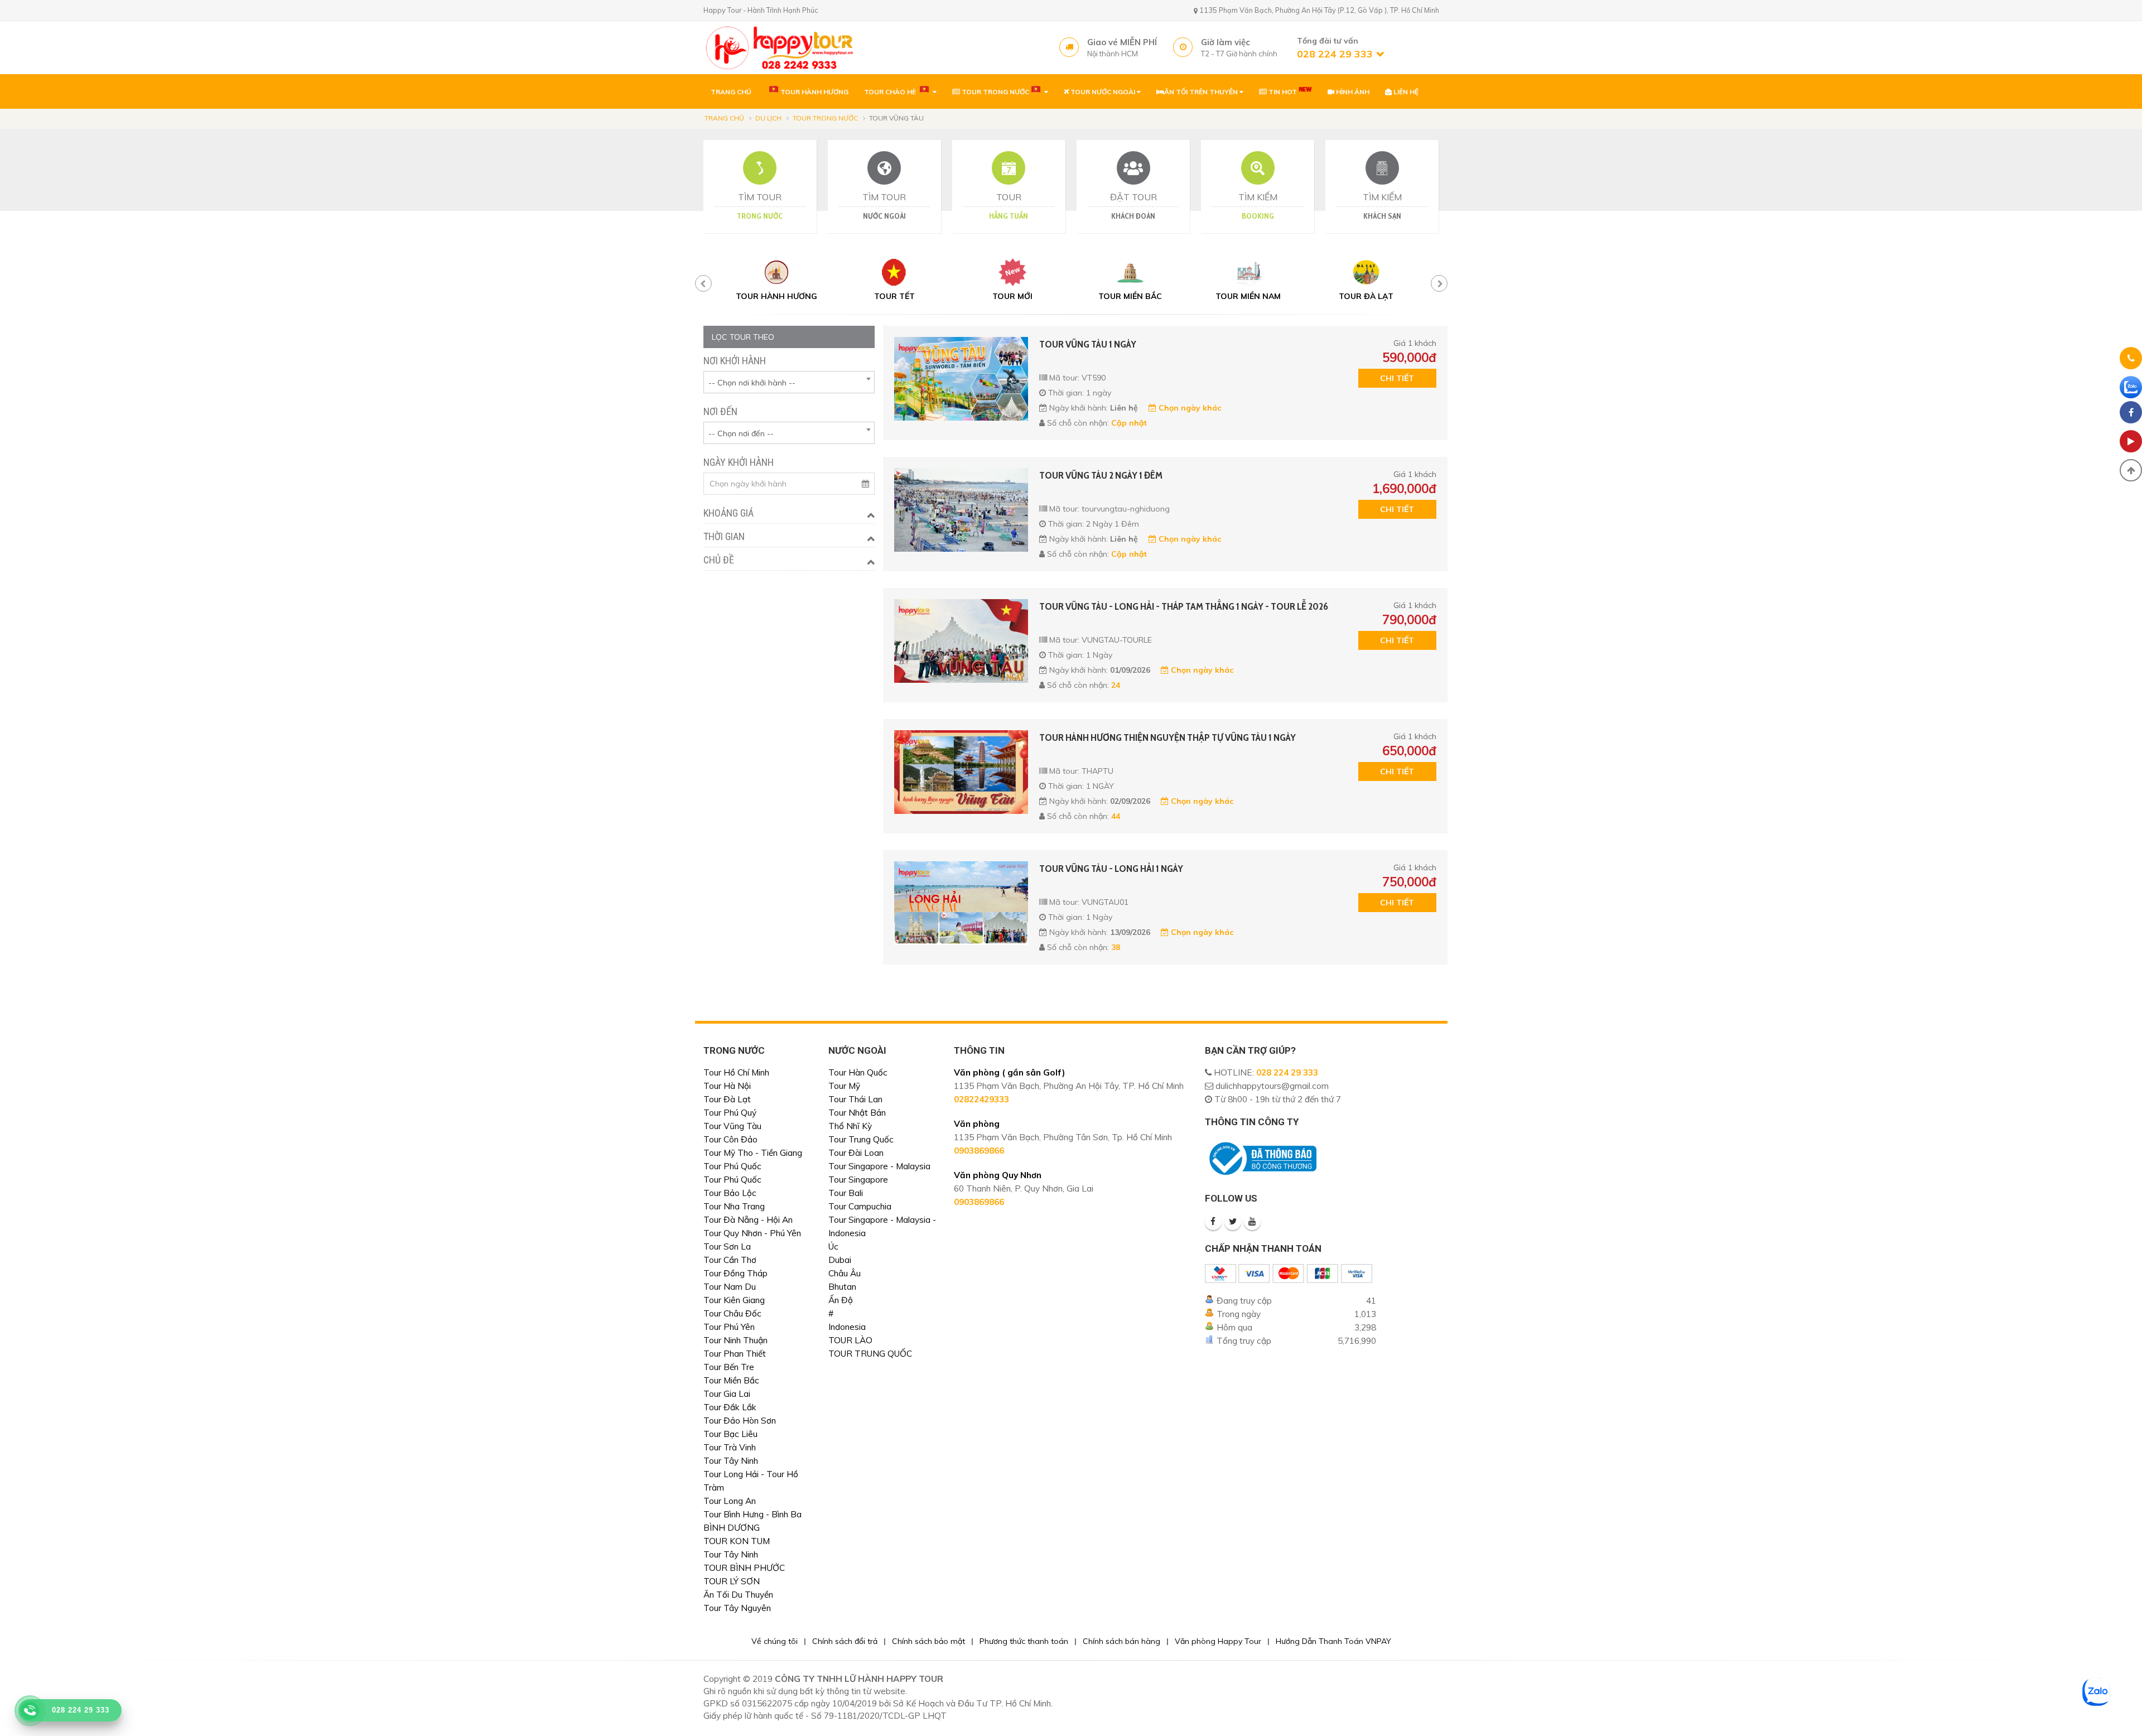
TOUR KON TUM (737, 1541)
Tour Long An (730, 1501)
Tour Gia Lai (727, 1394)
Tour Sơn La (727, 1246)
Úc (833, 1246)
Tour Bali (846, 1193)
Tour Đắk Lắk (730, 1407)
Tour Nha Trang (734, 1206)
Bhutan (842, 1287)
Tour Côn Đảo (730, 1139)
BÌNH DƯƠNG (732, 1528)
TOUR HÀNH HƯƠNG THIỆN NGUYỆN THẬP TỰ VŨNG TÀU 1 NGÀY (1168, 737)
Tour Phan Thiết (735, 1354)
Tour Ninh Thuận (735, 1340)
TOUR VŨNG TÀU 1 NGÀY (1088, 344)
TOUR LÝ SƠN (732, 1581)
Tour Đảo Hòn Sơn (740, 1421)
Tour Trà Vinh (730, 1447)
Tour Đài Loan (856, 1153)
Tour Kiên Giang (734, 1300)
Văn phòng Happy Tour (1218, 1641)
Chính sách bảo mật (928, 1641)
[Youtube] (1252, 1222)
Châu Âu (845, 1273)
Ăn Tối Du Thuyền (738, 1595)
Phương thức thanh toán (1024, 1641)
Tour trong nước (825, 118)
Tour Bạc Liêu (730, 1434)
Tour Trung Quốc (861, 1139)
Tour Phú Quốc (732, 1166)
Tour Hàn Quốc (858, 1072)
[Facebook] (1213, 1222)
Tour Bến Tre (729, 1367)
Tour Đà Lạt (727, 1099)
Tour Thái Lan (855, 1099)
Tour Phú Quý (730, 1113)
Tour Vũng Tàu (732, 1126)
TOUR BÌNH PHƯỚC (744, 1568)
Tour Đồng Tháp (735, 1273)
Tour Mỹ (844, 1086)
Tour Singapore (858, 1180)
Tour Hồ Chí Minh (736, 1072)
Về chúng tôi (775, 1641)
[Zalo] (2131, 387)
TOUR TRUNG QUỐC (870, 1354)
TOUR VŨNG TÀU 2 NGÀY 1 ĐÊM (1101, 475)
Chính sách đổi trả (845, 1641)
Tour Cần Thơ (730, 1260)
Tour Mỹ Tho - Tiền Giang (753, 1153)
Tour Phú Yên (729, 1327)
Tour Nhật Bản (857, 1113)
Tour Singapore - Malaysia (879, 1166)
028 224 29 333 (1287, 1072)
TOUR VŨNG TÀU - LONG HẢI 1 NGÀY (1111, 869)
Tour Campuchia (860, 1206)
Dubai (840, 1260)
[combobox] (789, 382)
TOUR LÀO (850, 1340)
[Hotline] (2131, 360)
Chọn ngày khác (1189, 408)
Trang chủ (724, 118)
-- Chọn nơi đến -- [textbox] (741, 433)
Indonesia (847, 1327)
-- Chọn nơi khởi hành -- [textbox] (752, 383)
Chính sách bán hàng (1121, 1641)
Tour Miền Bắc (731, 1380)
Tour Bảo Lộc (730, 1193)
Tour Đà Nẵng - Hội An (748, 1220)
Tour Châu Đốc (732, 1313)
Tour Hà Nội (727, 1086)
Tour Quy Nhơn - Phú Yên (752, 1233)
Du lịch (768, 118)
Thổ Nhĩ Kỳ (850, 1126)
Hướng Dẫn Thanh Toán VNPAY (1333, 1641)
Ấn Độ (841, 1300)
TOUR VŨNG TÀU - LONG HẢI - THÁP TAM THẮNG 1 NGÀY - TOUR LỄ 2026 (1184, 606)
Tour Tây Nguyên (737, 1608)
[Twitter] (1233, 1222)
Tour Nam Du (730, 1287)
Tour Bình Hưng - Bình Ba (752, 1514)
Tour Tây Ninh (731, 1461)
